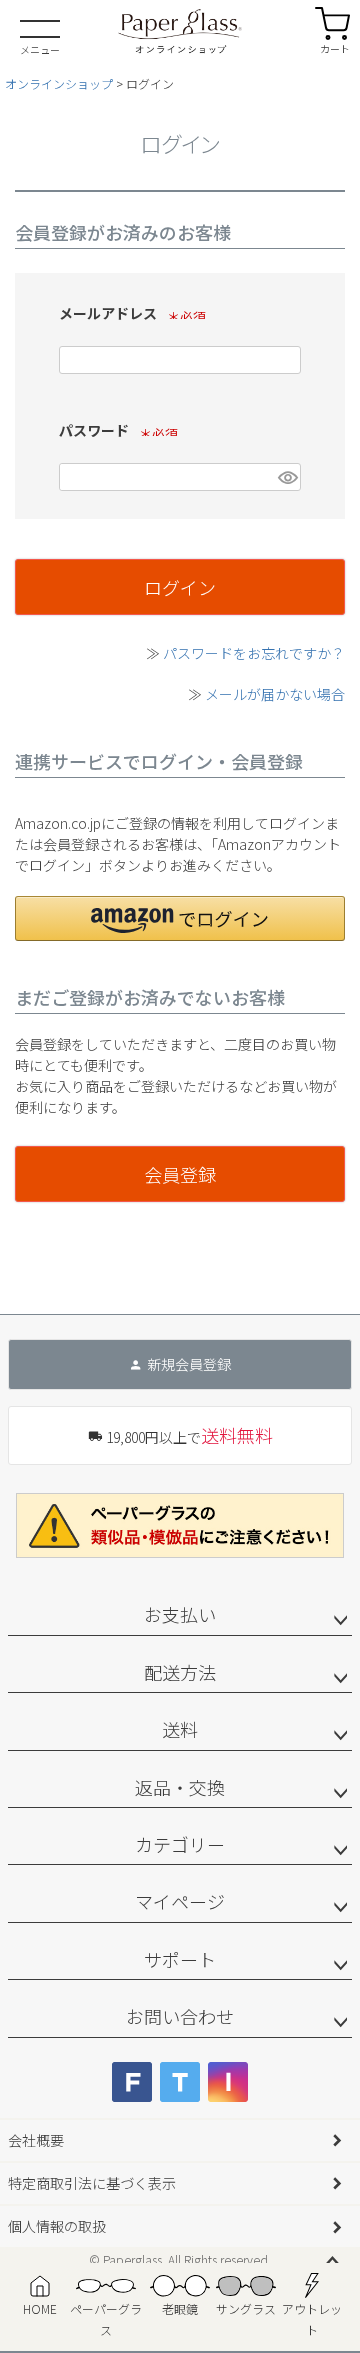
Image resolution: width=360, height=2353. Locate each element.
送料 (180, 1729)
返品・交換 (180, 1787)
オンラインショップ (59, 83)
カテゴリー (180, 1844)
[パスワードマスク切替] (286, 477)
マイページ (180, 1901)
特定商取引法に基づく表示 (92, 2183)
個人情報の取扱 (57, 2226)
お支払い (180, 1614)
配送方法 (180, 1672)
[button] (180, 918)
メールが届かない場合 (275, 694)
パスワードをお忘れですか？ (254, 653)
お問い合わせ (180, 2016)
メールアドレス (129, 313)
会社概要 (36, 2140)
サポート (180, 1959)
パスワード (115, 430)
